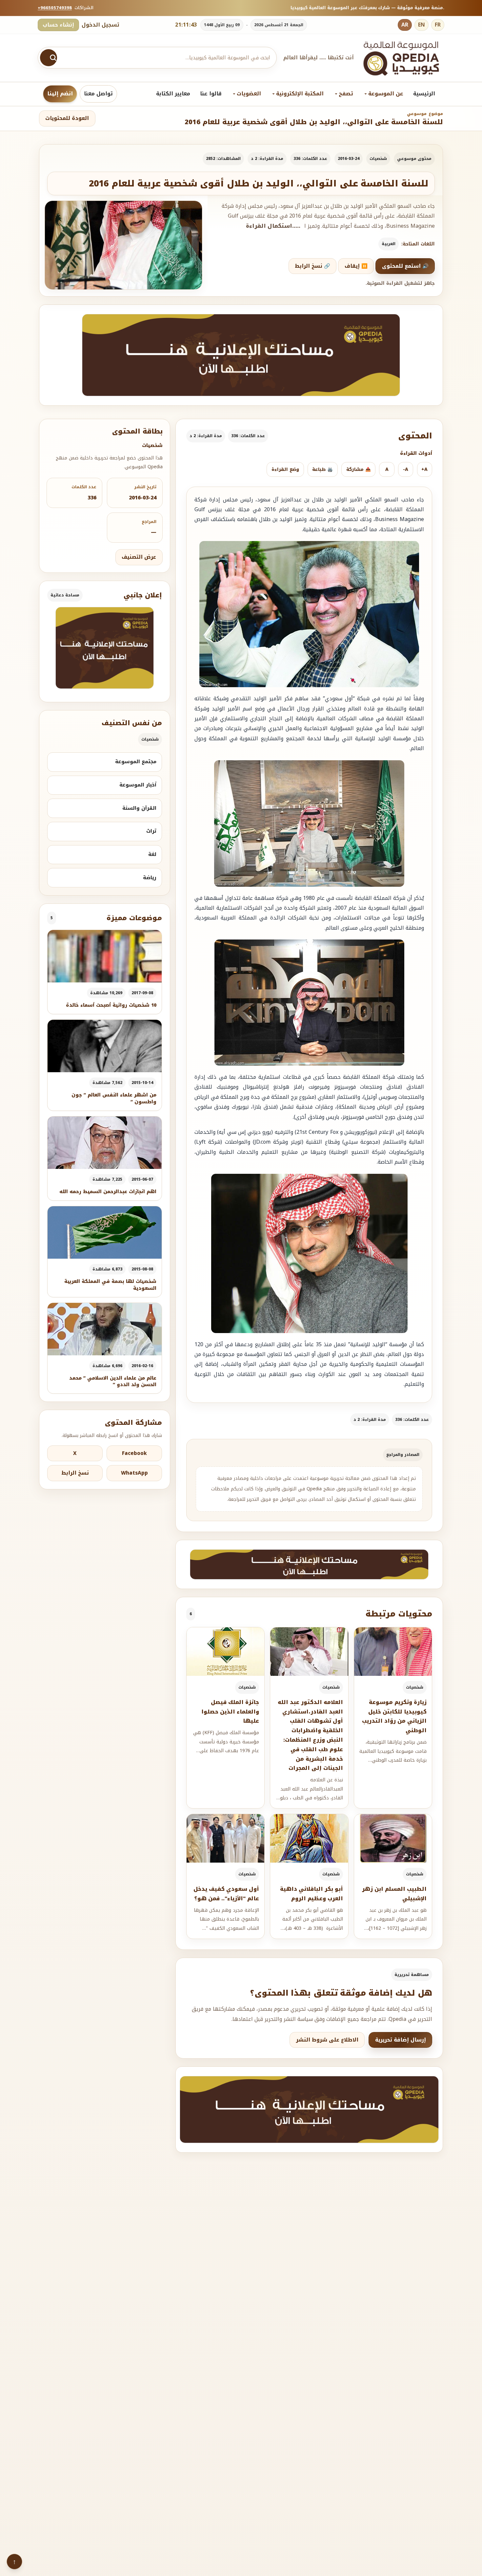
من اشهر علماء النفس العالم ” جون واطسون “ (114, 1098)
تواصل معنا (98, 94)
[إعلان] (105, 648)
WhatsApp (134, 1473)
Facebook (134, 1453)
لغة (152, 854)
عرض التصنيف (139, 557)
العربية (389, 244)
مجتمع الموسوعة (136, 762)
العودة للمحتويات (67, 118)
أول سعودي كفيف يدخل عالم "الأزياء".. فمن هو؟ (226, 1894)
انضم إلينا (60, 94)
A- (406, 469)
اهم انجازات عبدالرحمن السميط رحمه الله (108, 1192)
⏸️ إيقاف (356, 266)
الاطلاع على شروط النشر (327, 2040)
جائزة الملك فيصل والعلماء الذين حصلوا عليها (230, 1712)
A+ (424, 469)
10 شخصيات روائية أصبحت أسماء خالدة (111, 1005)
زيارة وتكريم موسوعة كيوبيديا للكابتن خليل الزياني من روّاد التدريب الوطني (394, 1716)
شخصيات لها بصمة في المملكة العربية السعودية (110, 1285)
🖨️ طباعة (322, 469)
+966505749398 (55, 8)
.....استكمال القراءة (273, 226)
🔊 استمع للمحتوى (405, 266)
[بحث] (49, 58)
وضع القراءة (285, 469)
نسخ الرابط (75, 1473)
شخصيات (378, 159)
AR (405, 25)
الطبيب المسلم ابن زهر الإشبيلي (394, 1894)
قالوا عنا (211, 94)
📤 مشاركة (359, 469)
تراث (151, 831)
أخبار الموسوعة (138, 785)
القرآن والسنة (139, 808)
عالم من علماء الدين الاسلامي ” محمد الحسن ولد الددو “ (113, 1381)
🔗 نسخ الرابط (312, 266)
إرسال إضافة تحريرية (401, 2040)
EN (422, 25)
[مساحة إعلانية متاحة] (241, 355)
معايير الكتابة (173, 94)
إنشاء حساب (58, 25)
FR (438, 25)
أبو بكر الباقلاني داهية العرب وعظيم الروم (311, 1894)
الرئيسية (424, 94)
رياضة (150, 878)
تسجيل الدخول (100, 25)
